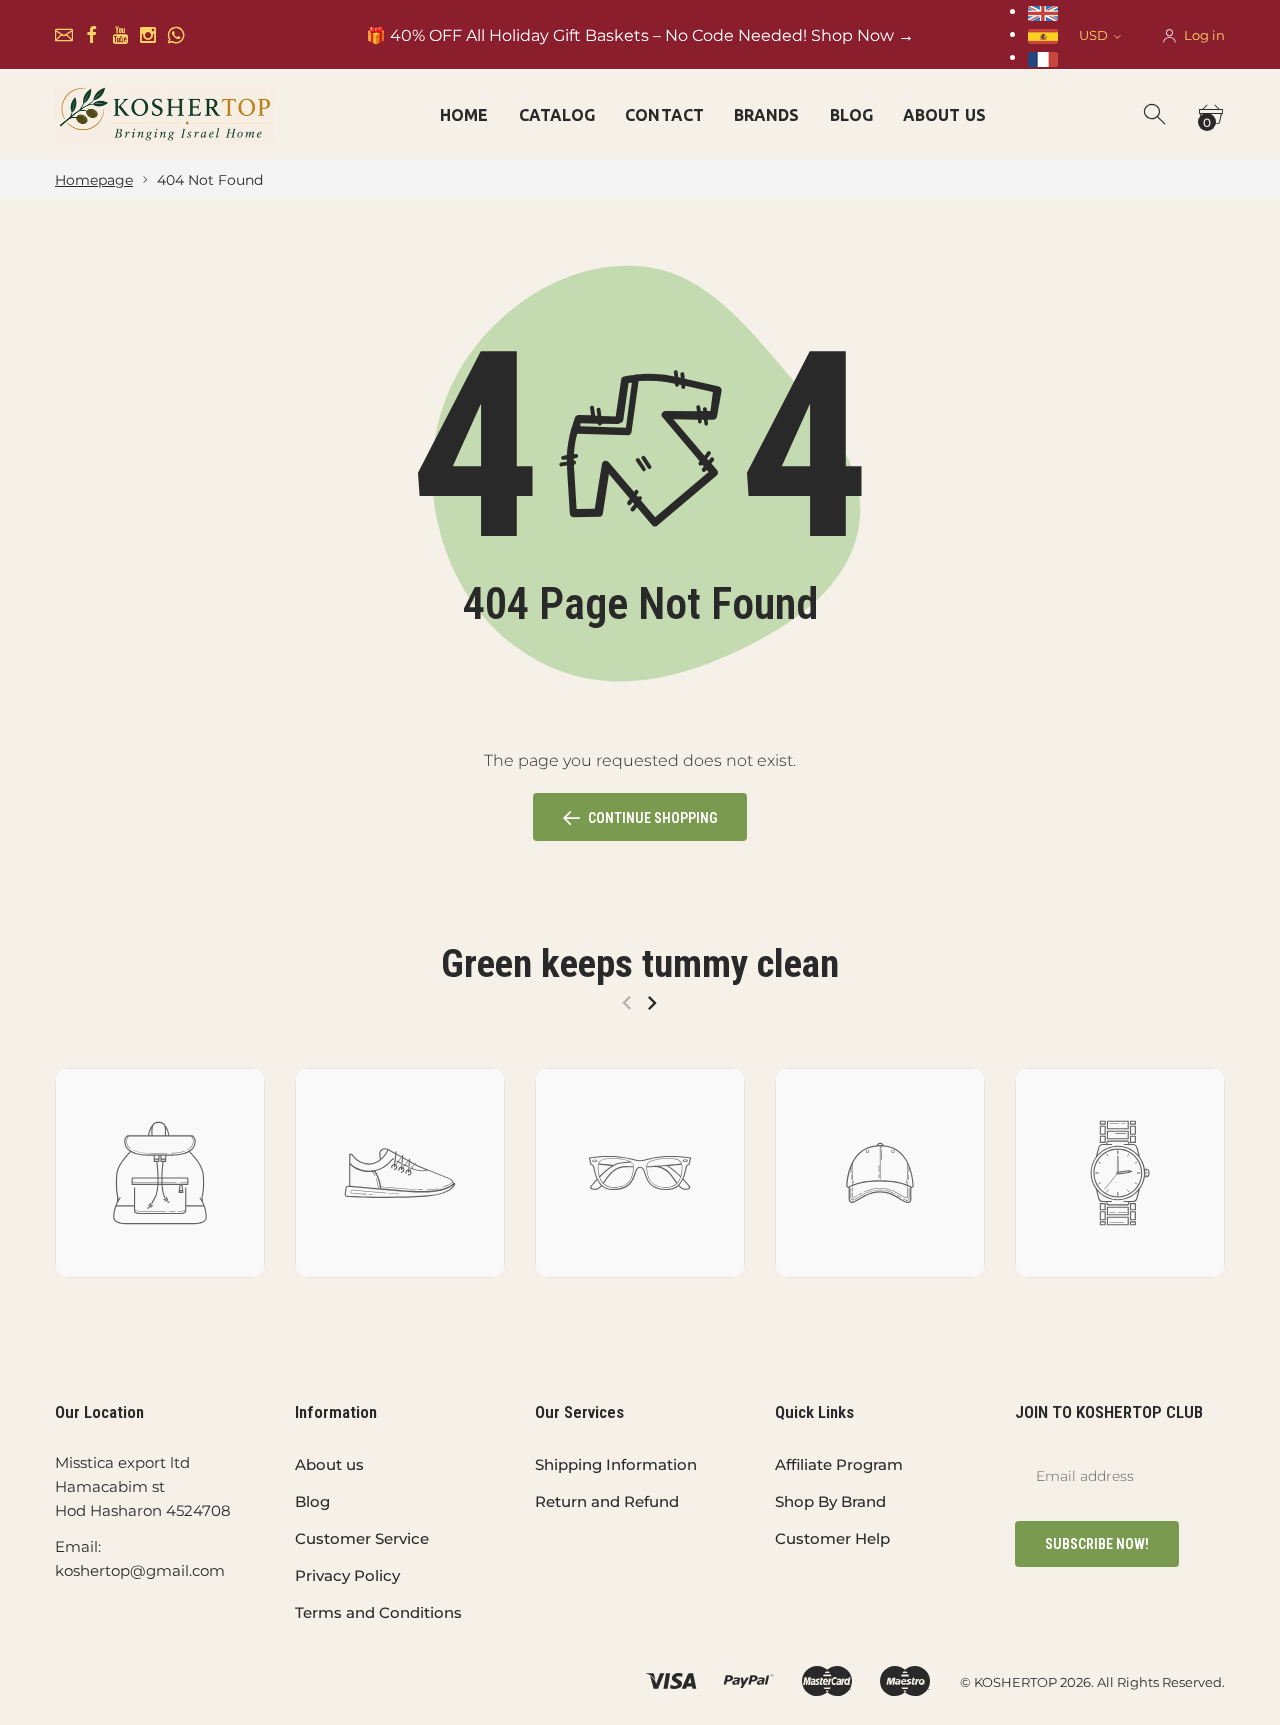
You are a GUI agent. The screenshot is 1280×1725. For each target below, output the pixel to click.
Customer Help (832, 1538)
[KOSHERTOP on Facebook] (92, 35)
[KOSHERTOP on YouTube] (120, 35)
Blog (312, 1501)
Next (651, 1003)
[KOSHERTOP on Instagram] (148, 35)
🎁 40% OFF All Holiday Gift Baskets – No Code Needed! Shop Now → (640, 35)
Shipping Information (616, 1464)
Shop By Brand (830, 1501)
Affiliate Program (839, 1464)
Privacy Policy (347, 1575)
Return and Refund (607, 1501)
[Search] (1156, 115)
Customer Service (362, 1538)
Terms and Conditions (378, 1612)
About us (329, 1464)
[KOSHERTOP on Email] (64, 35)
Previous (626, 1003)
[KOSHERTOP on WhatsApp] (176, 35)
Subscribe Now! (1097, 1544)
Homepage (94, 180)
